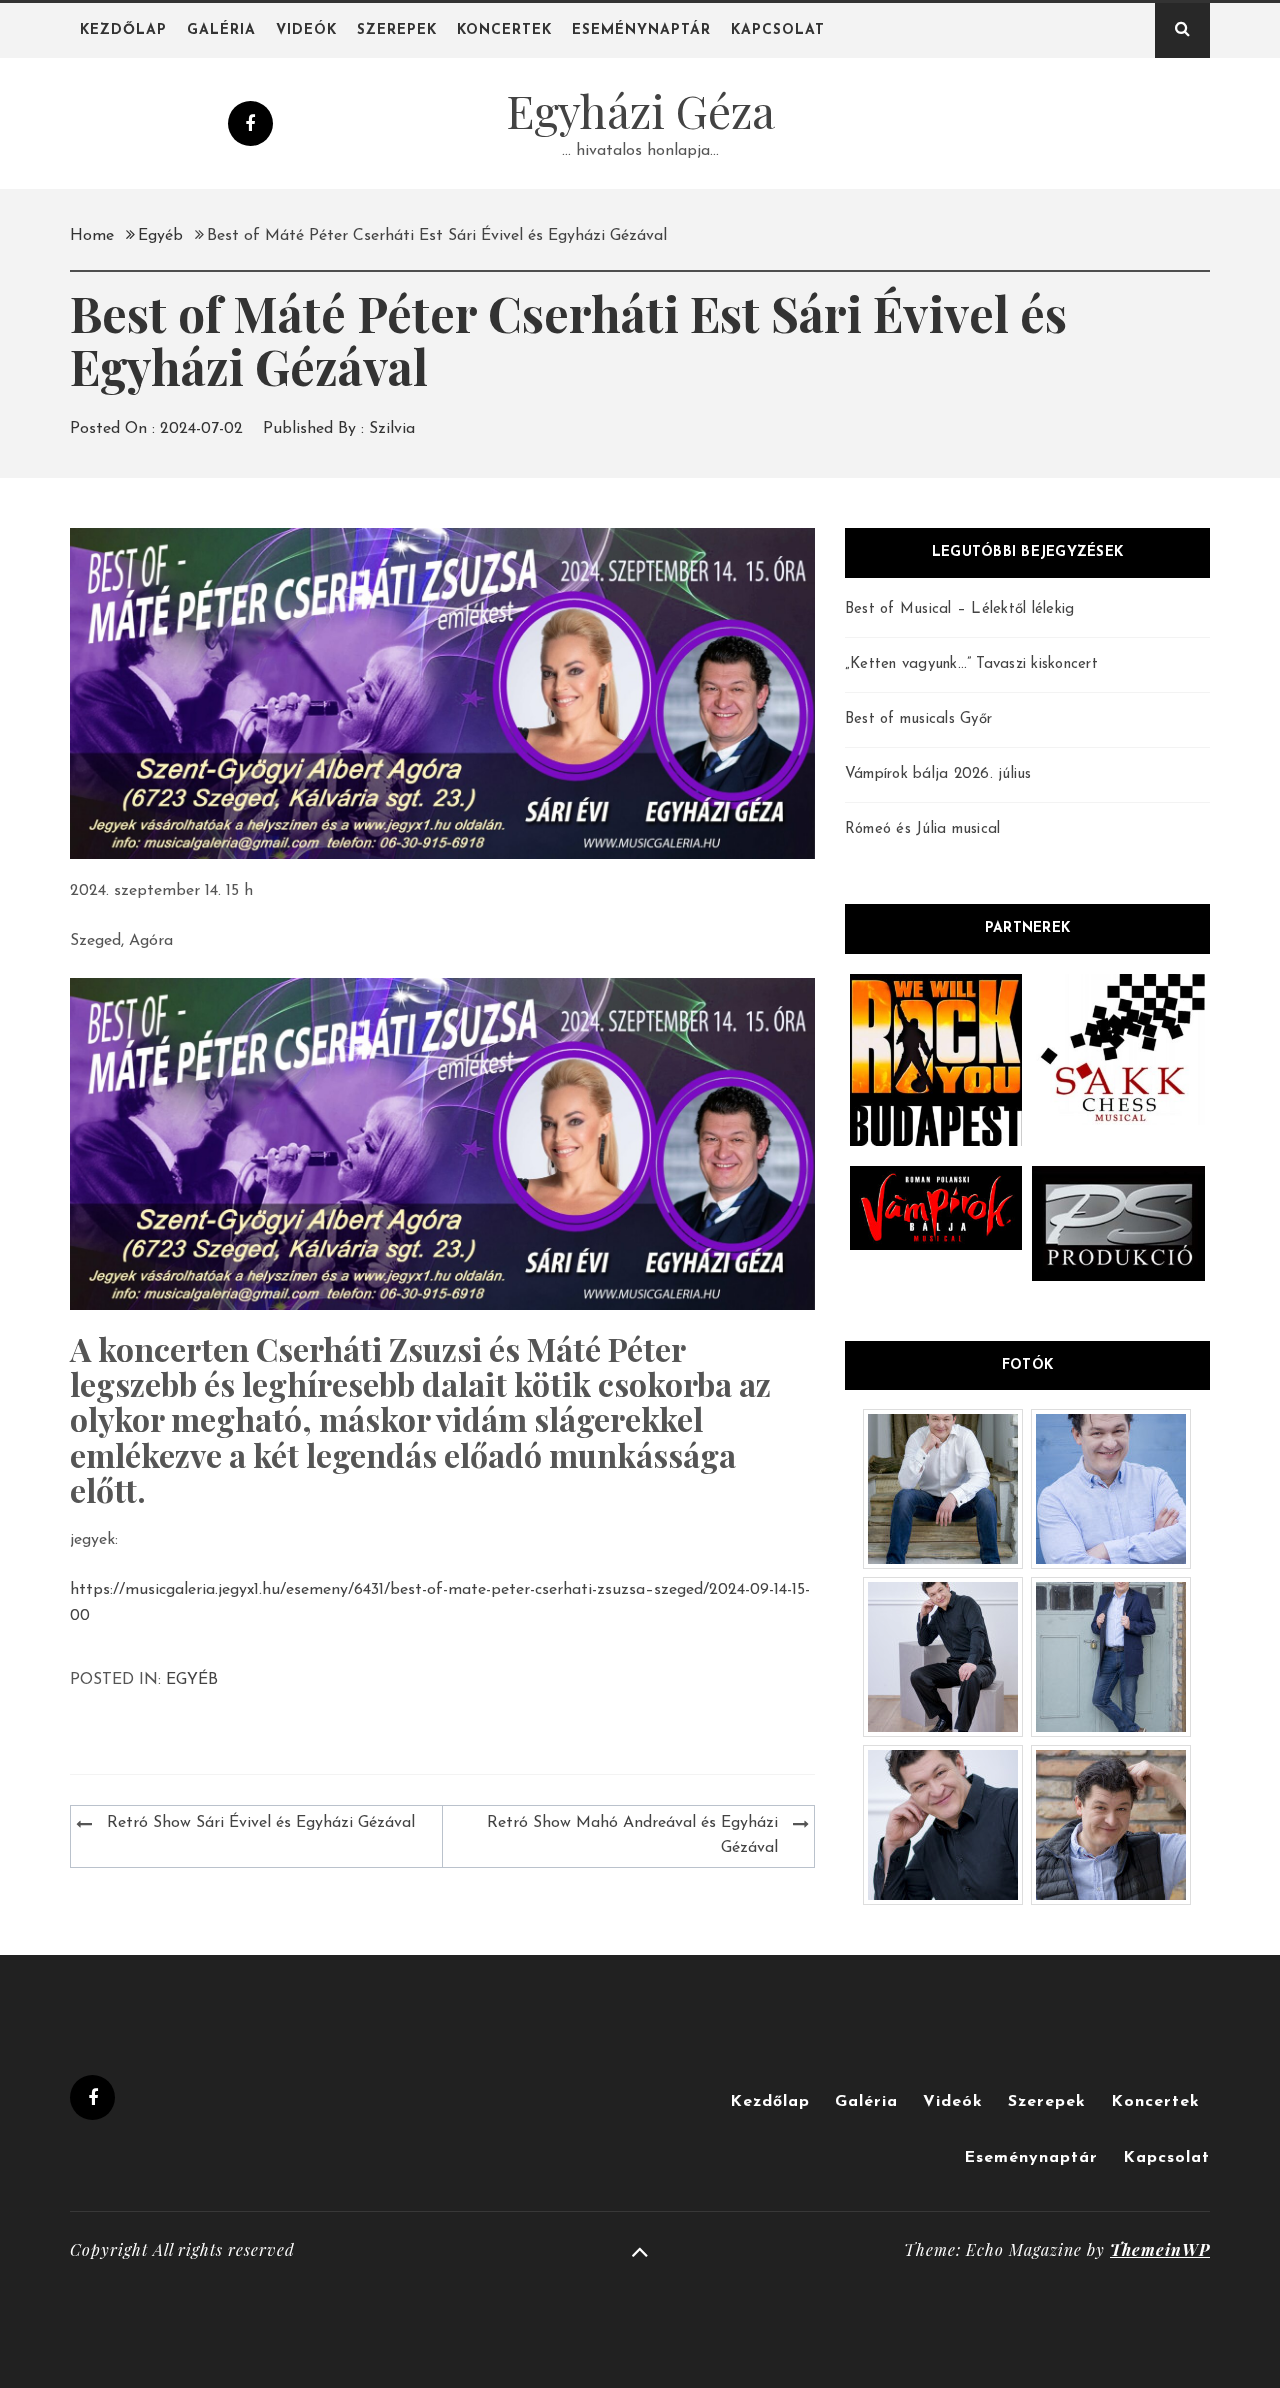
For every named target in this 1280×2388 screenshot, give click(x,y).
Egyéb (192, 1680)
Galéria (221, 30)
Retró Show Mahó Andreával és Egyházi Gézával (632, 1836)
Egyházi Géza (640, 110)
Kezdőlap (123, 30)
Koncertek (504, 30)
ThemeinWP (1160, 2249)
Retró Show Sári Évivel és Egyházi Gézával (261, 1823)
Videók (306, 30)
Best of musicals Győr (918, 719)
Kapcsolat (778, 30)
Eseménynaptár (641, 30)
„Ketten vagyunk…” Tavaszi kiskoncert (971, 664)
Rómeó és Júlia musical (923, 829)
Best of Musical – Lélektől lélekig (960, 609)
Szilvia (392, 429)
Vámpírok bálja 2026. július (938, 774)
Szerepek (397, 30)
